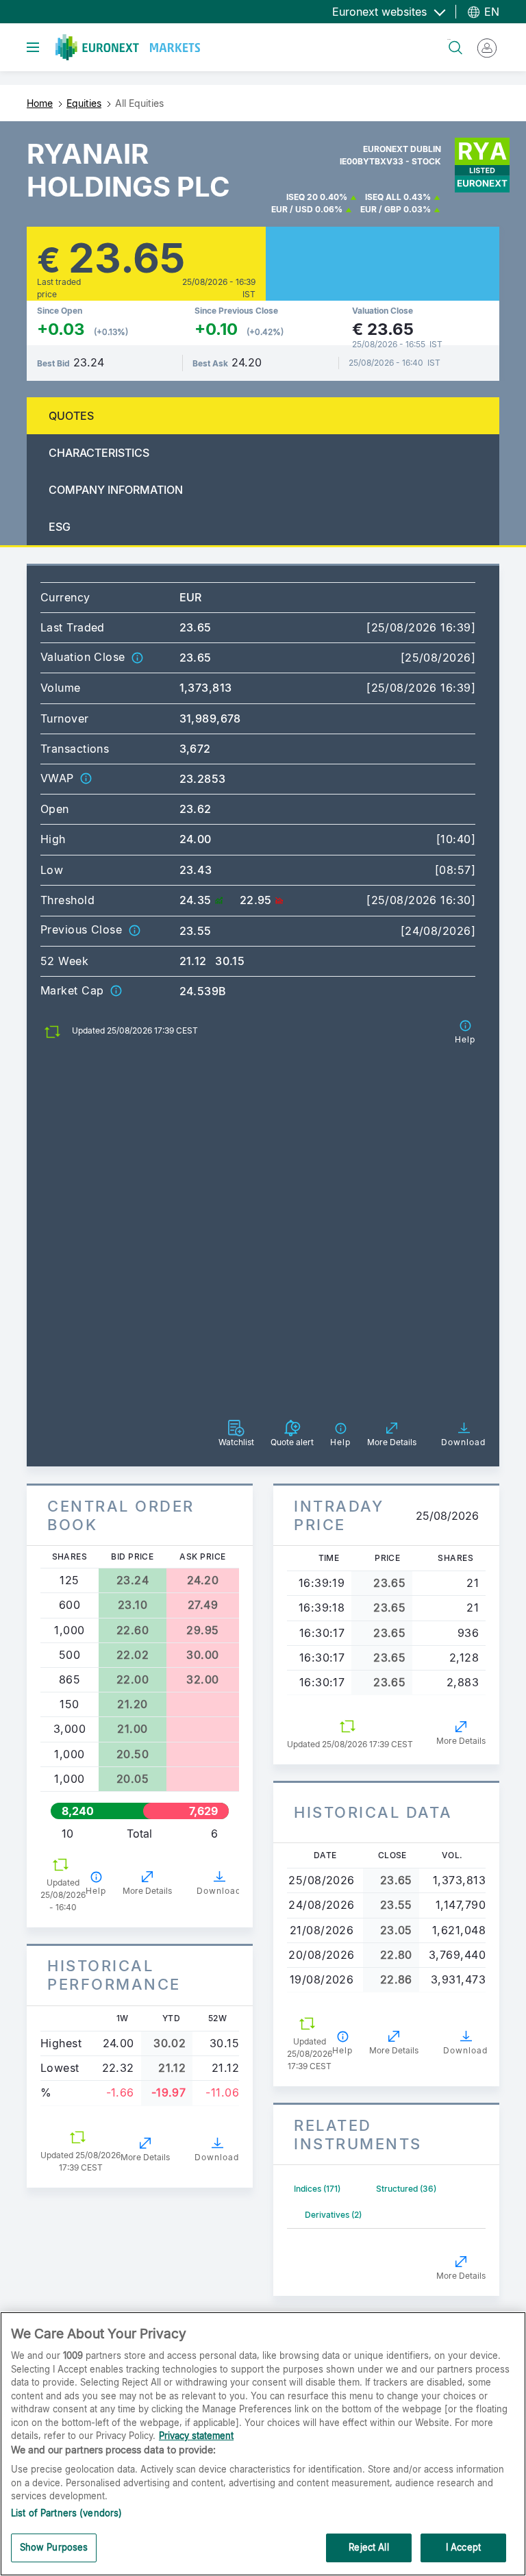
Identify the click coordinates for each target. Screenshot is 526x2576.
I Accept (463, 2547)
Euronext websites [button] (381, 12)
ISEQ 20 (302, 197)
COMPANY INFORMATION (116, 490)
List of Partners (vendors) (66, 2513)
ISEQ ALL (383, 197)
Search (449, 39)
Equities (84, 103)
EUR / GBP (381, 209)
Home (40, 103)
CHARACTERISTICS (99, 453)
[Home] (128, 47)
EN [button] (490, 12)
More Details (147, 1891)
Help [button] (96, 1891)
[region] (263, 2444)
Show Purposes (54, 2547)
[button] (137, 657)
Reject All (368, 2547)
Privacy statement (196, 2436)
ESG (60, 527)
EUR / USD (292, 209)
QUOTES (71, 416)
